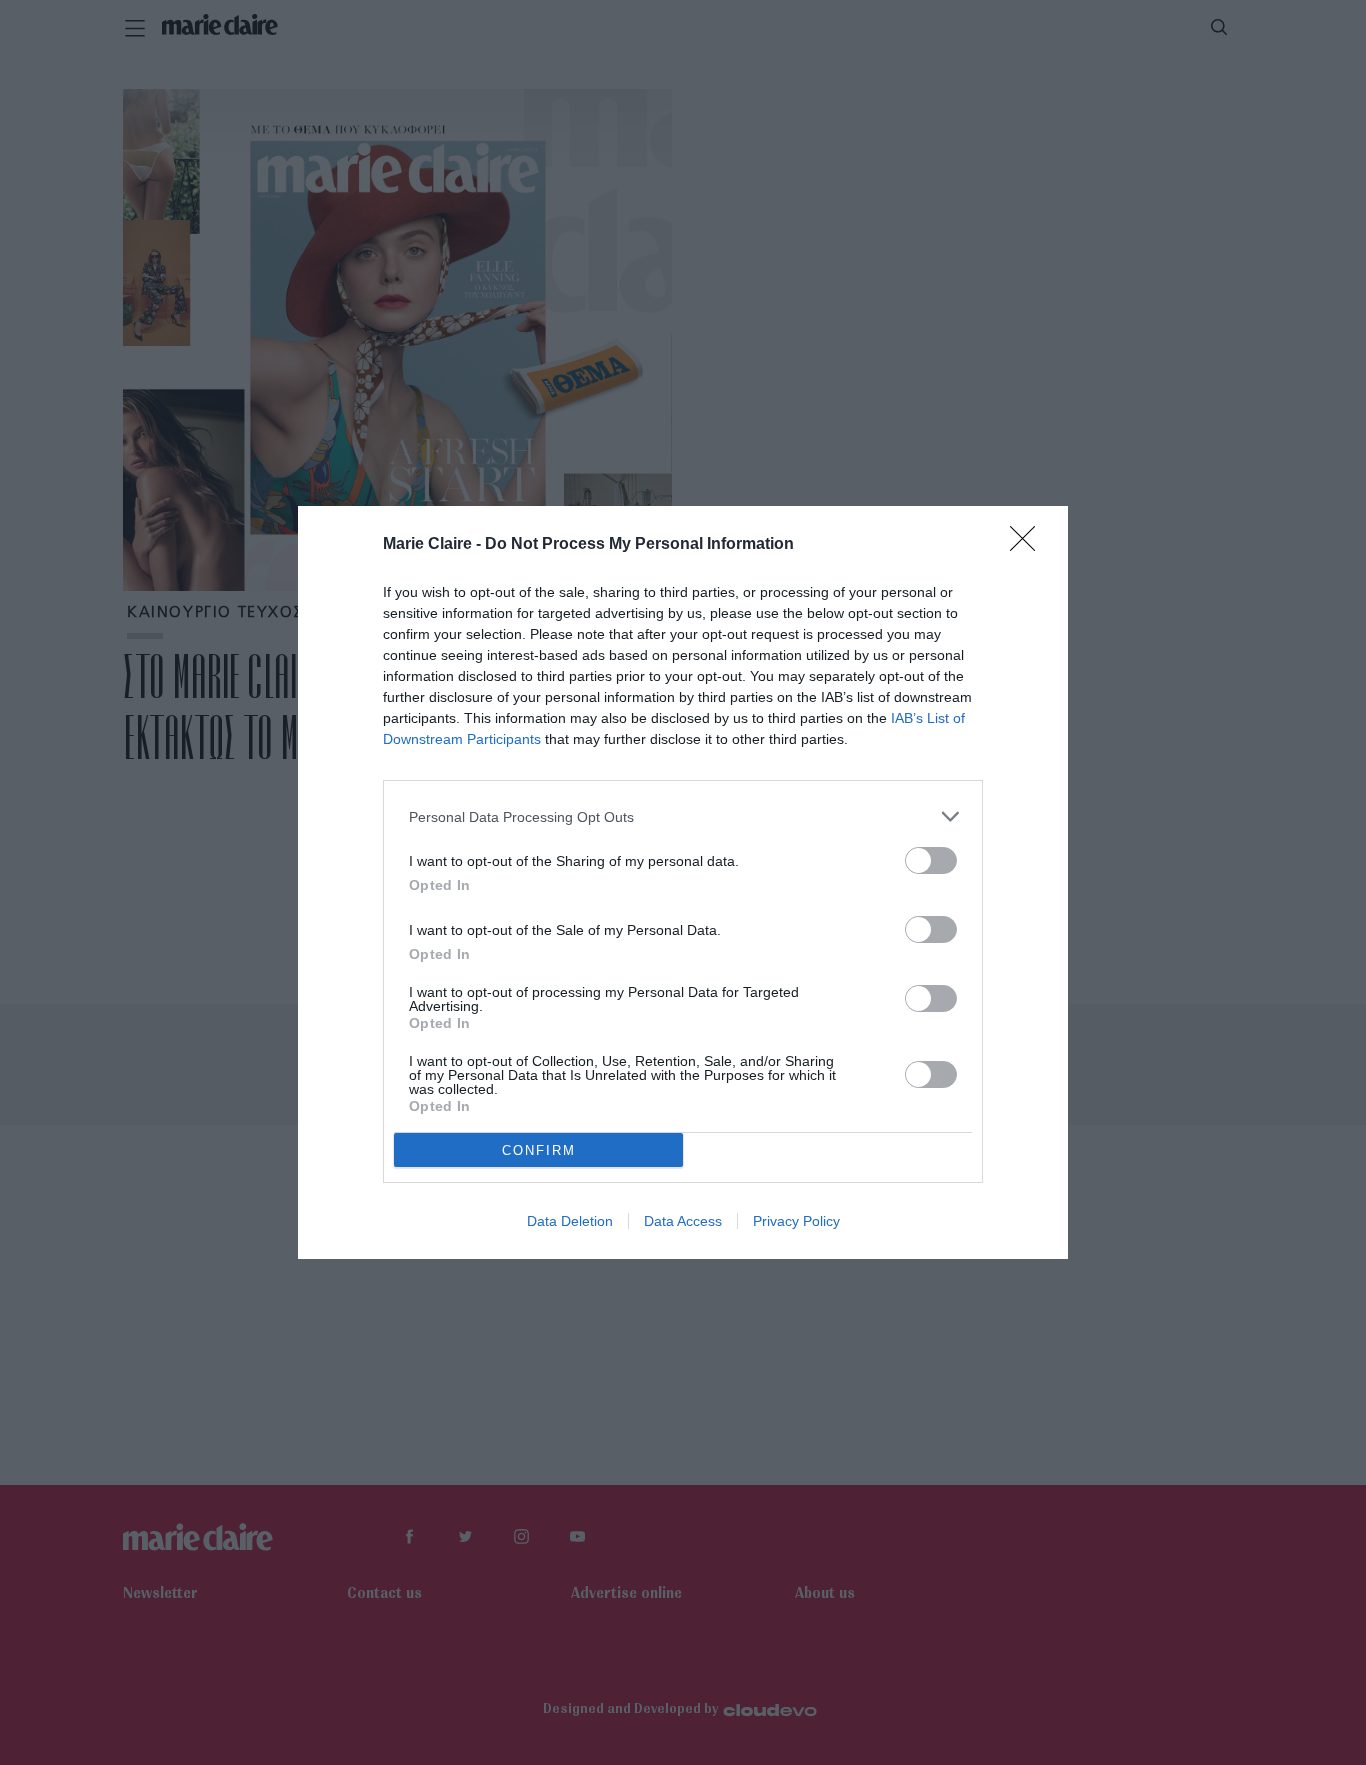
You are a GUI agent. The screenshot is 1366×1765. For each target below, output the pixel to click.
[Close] (1029, 545)
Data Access (683, 1221)
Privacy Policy (796, 1221)
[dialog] (683, 882)
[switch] (931, 860)
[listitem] (683, 816)
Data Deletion (570, 1221)
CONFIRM (539, 1150)
